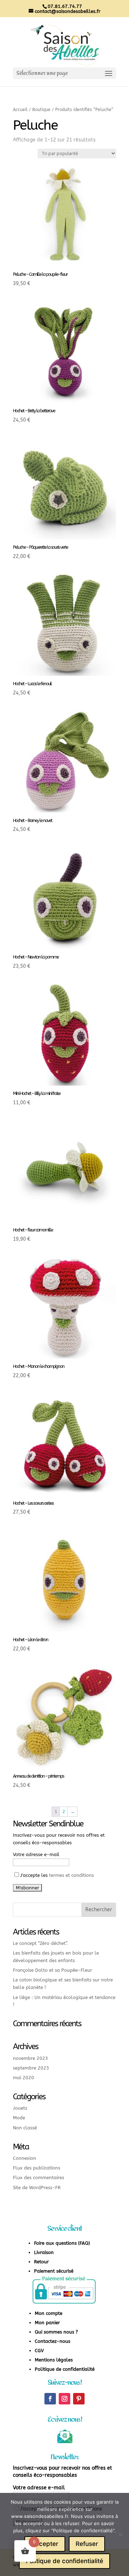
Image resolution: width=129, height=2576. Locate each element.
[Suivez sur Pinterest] (79, 2399)
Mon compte (49, 2313)
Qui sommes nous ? (56, 2332)
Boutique (41, 110)
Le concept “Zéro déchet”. (40, 1943)
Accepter (45, 2544)
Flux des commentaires (39, 2178)
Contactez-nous (52, 2341)
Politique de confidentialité (65, 2369)
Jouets (20, 2108)
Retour (41, 2262)
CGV (39, 2351)
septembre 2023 (31, 2068)
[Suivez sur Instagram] (64, 2399)
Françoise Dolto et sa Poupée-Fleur (52, 1970)
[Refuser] (120, 2534)
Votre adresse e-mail (36, 1854)
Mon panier (47, 2323)
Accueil (20, 110)
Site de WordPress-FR (37, 2188)
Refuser (87, 2544)
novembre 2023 (30, 2058)
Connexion (25, 2158)
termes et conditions (71, 1875)
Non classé (25, 2128)
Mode (19, 2118)
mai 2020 (23, 2078)
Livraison (44, 2252)
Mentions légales (54, 2360)
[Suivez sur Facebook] (50, 2399)
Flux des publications (37, 2168)
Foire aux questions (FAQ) (62, 2243)
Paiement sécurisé (54, 2271)
